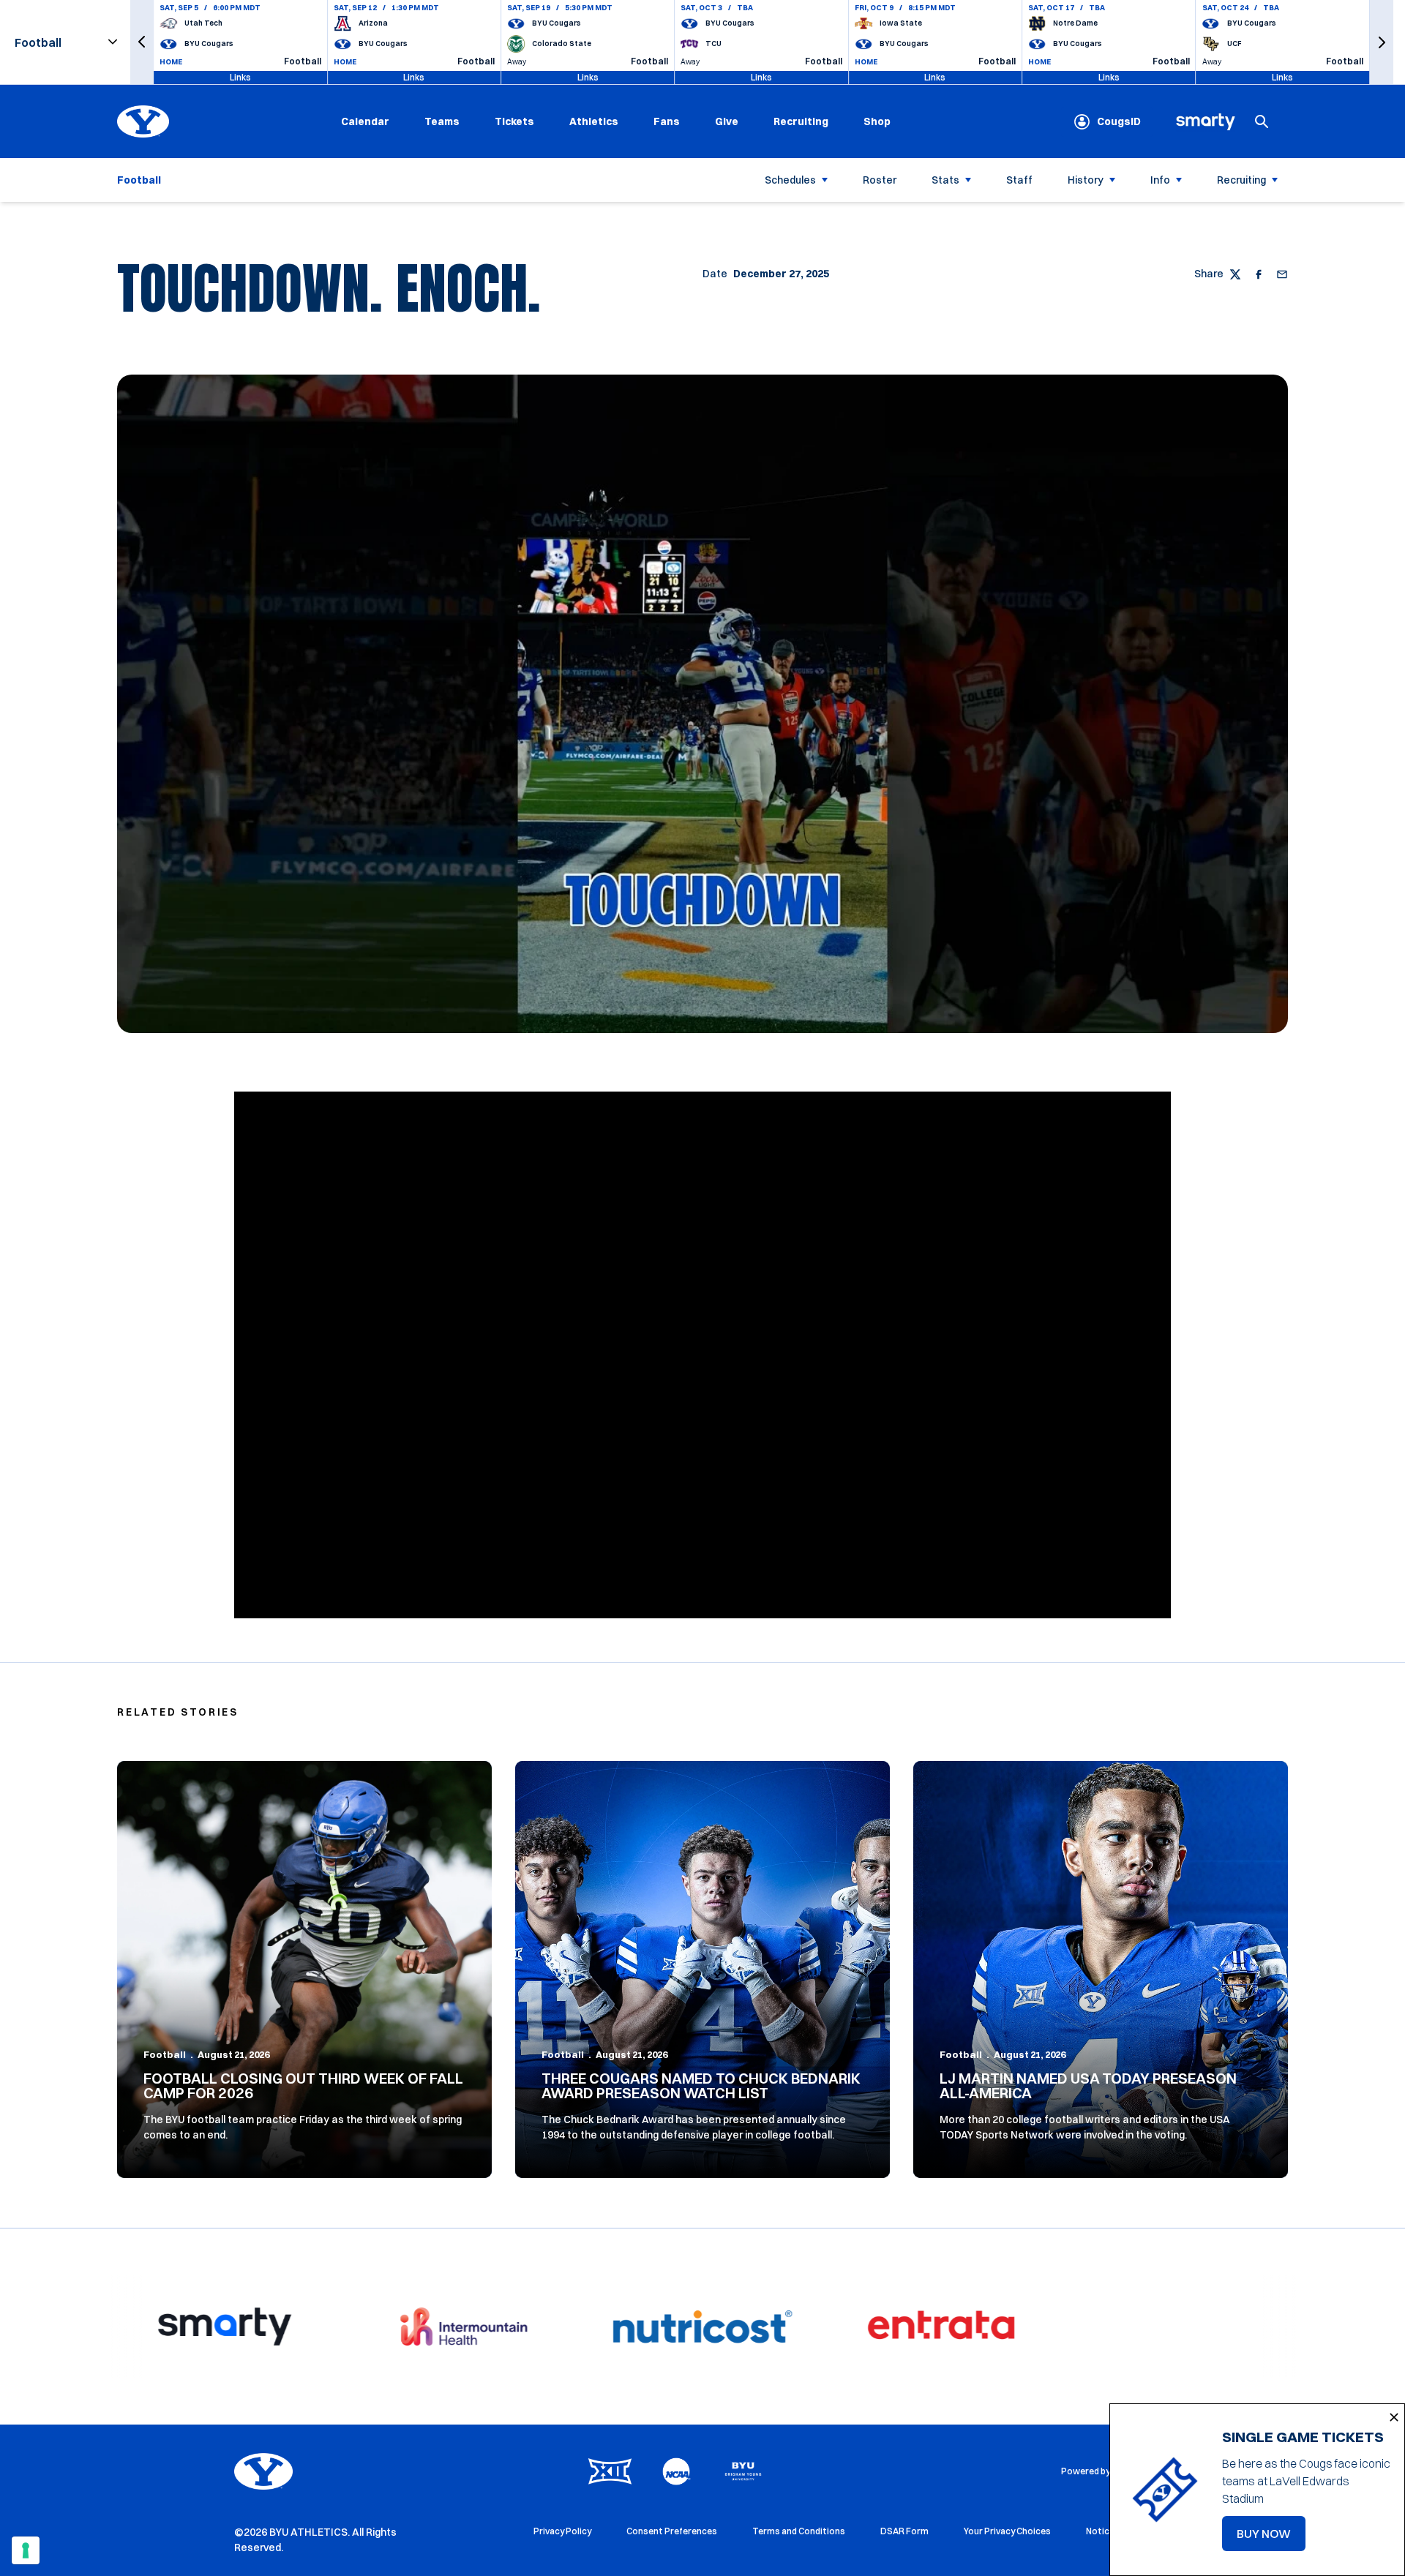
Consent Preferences (672, 2531)
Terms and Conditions (799, 2531)
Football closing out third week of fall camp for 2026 (303, 2085)
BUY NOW (1271, 2538)
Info (1160, 180)
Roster (880, 180)
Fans (667, 121)
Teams (442, 121)
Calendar (365, 121)
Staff (1019, 180)
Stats (945, 180)
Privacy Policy (562, 2531)
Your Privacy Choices (1007, 2531)
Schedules (790, 180)
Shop (877, 121)
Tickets (514, 121)
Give (727, 121)
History (1086, 180)
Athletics (594, 121)
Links (240, 77)
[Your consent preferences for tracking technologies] (26, 2550)
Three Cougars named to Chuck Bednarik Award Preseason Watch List (701, 2085)
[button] (142, 42)
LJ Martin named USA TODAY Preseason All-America (1088, 2085)
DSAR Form (904, 2531)
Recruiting (801, 121)
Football (165, 2054)
